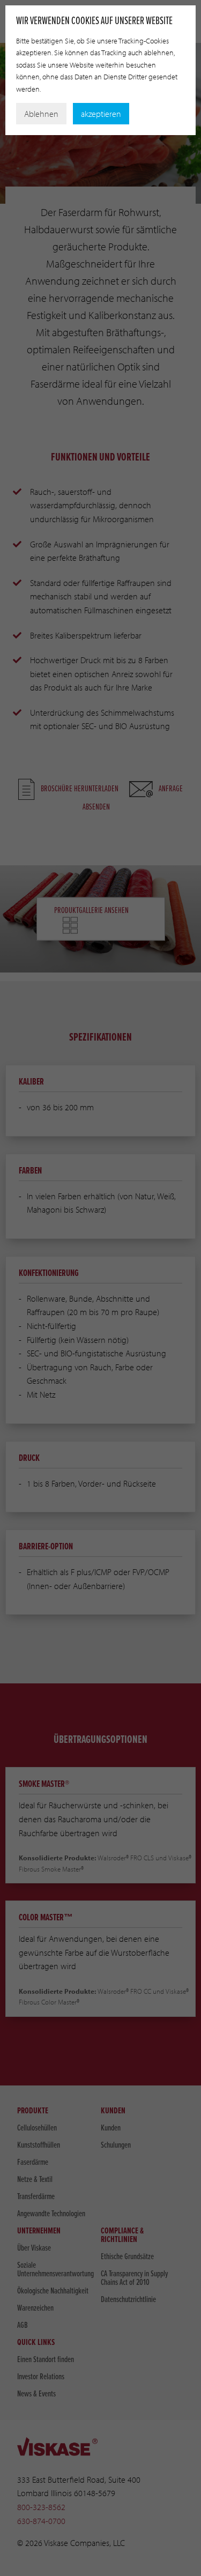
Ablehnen (41, 114)
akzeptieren (101, 114)
